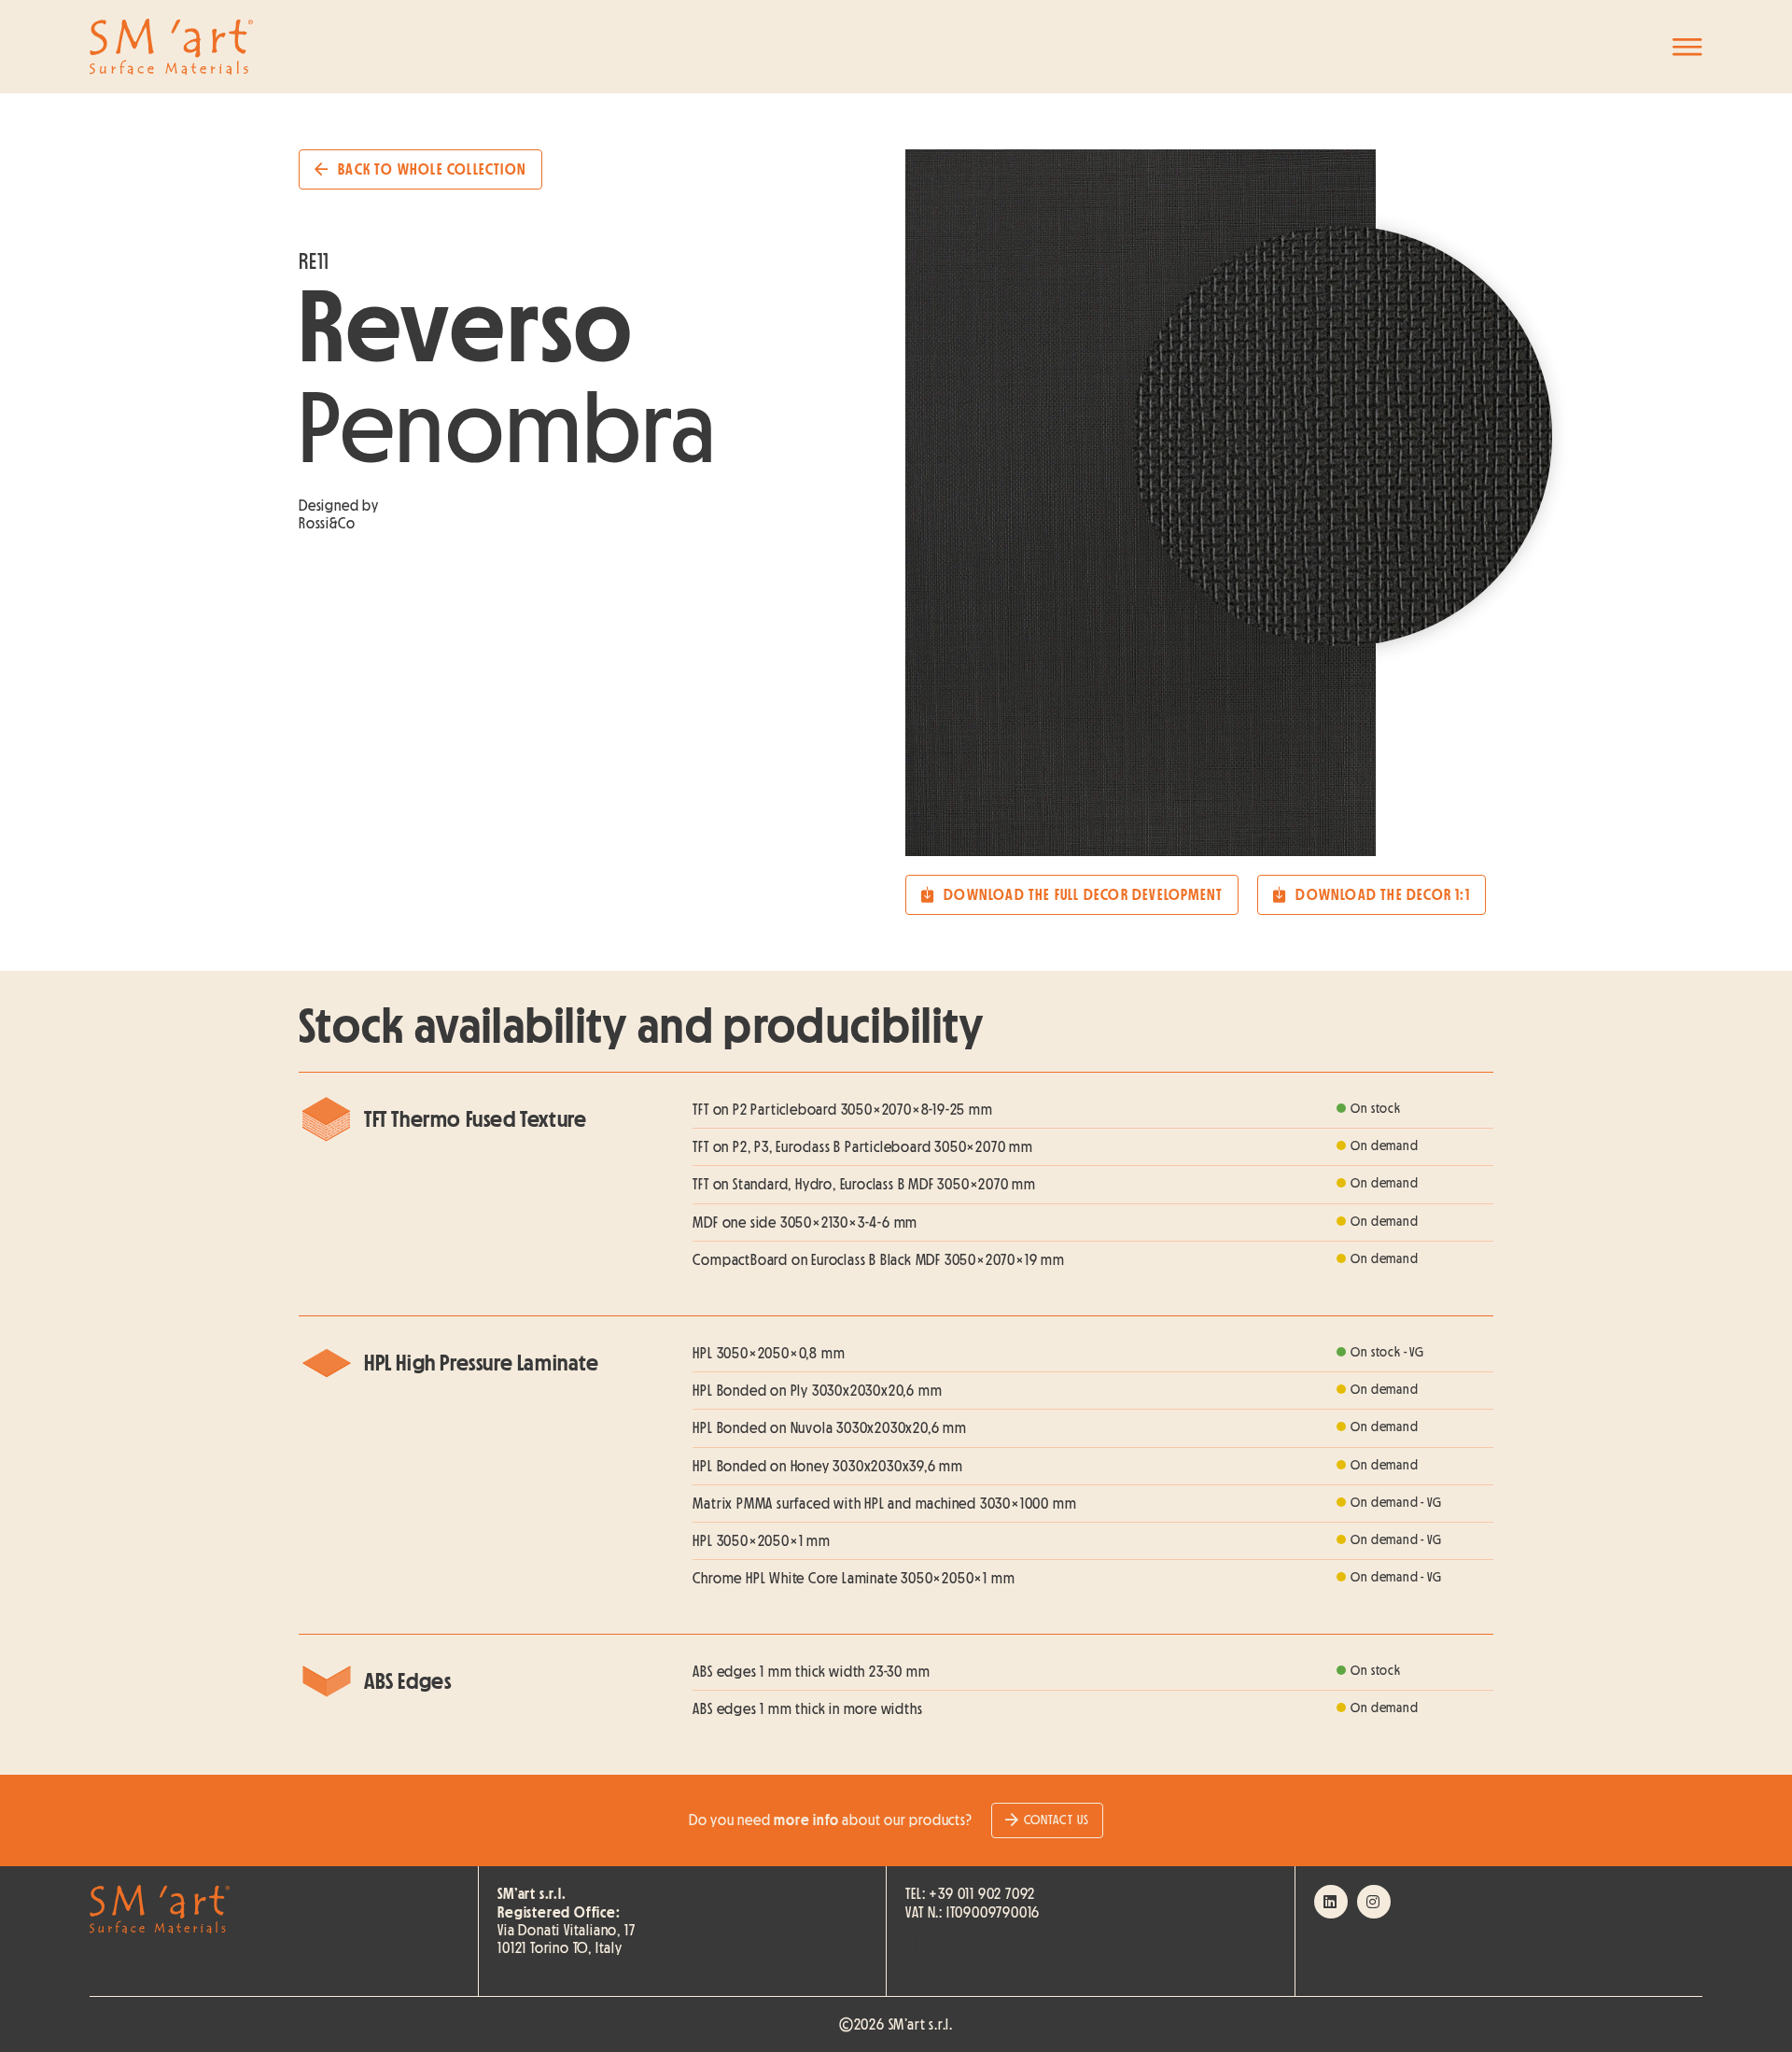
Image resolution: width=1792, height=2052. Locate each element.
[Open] (1687, 47)
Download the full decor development (1083, 894)
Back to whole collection (432, 169)
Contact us (1057, 1820)
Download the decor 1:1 (1382, 894)
